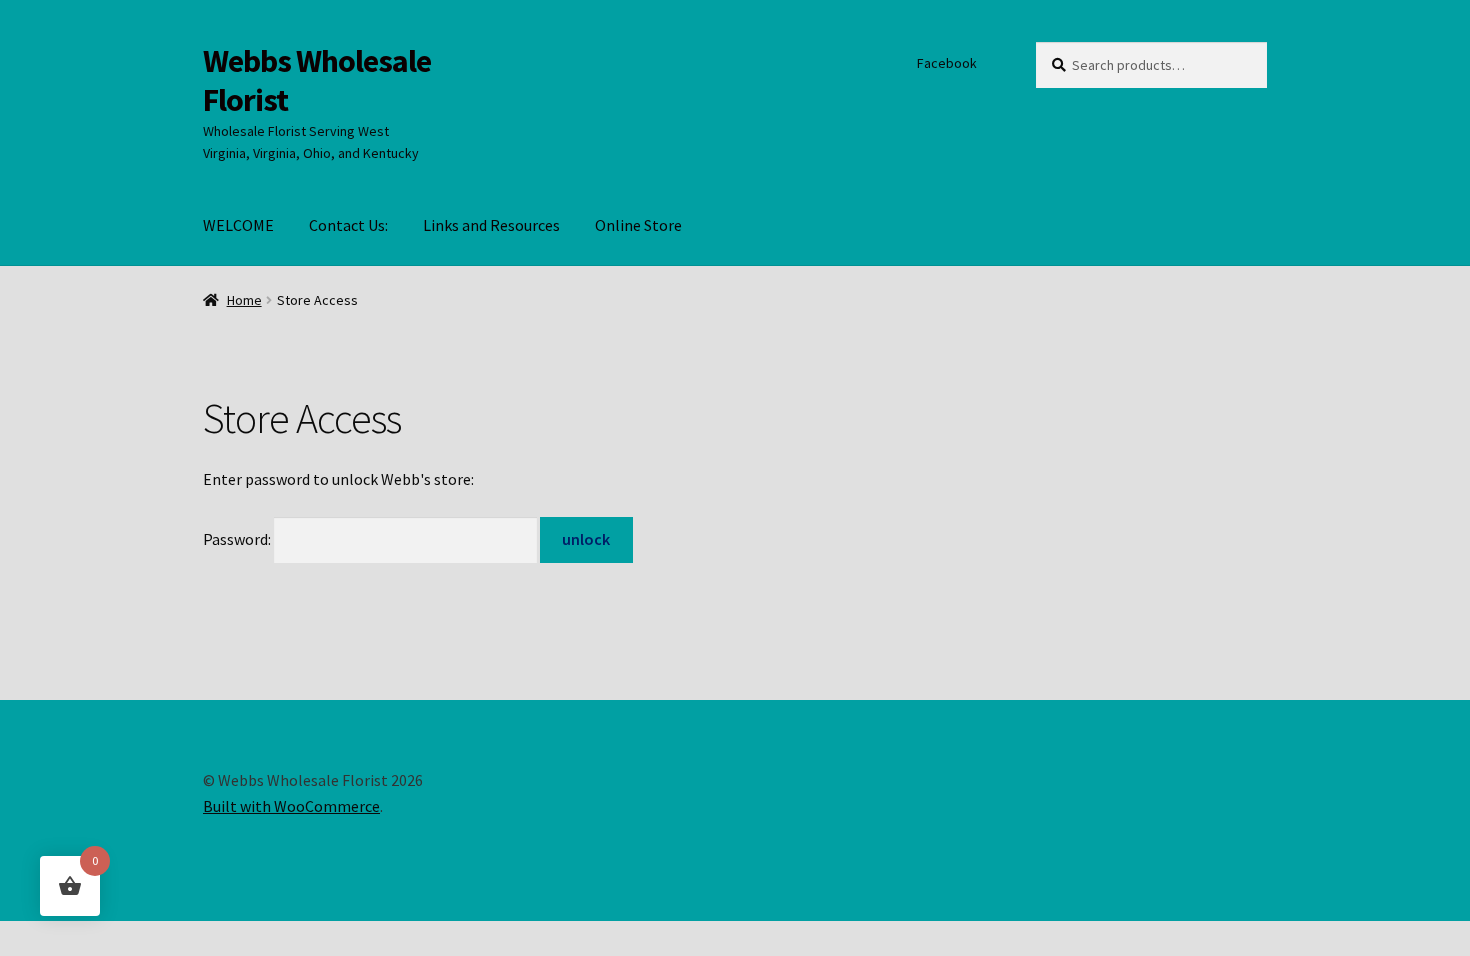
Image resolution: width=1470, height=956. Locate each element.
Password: (238, 539)
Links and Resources (491, 225)
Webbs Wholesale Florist (317, 80)
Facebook (947, 63)
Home (244, 300)
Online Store (638, 225)
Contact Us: (348, 225)
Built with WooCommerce (291, 806)
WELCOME (238, 225)
